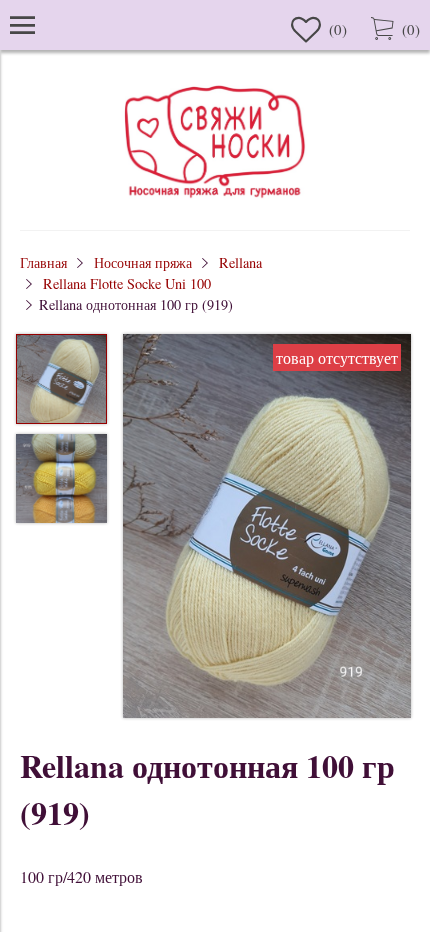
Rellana (240, 262)
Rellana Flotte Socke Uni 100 (127, 283)
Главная (43, 262)
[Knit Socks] (215, 200)
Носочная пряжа (143, 262)
